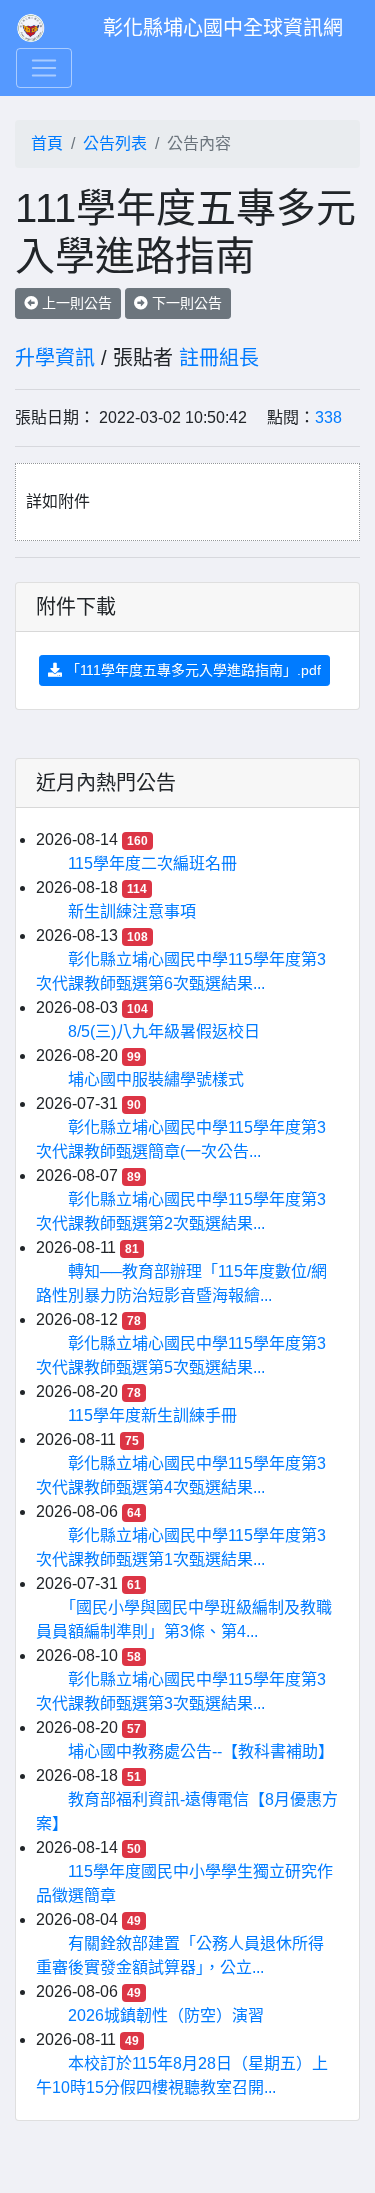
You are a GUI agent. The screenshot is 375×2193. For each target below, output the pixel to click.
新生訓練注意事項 (132, 911)
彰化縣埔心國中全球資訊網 (223, 28)
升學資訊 (55, 358)
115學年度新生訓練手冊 (152, 1415)
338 (328, 417)
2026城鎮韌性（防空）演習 (166, 2015)
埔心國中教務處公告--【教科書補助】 (201, 1751)
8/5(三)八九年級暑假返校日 (164, 1031)
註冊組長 (219, 358)
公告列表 (115, 143)
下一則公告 (185, 303)
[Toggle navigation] (44, 68)
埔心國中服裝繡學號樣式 (156, 1079)
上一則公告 (75, 303)
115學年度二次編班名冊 (152, 863)
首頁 (47, 143)
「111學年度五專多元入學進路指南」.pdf (191, 670)
